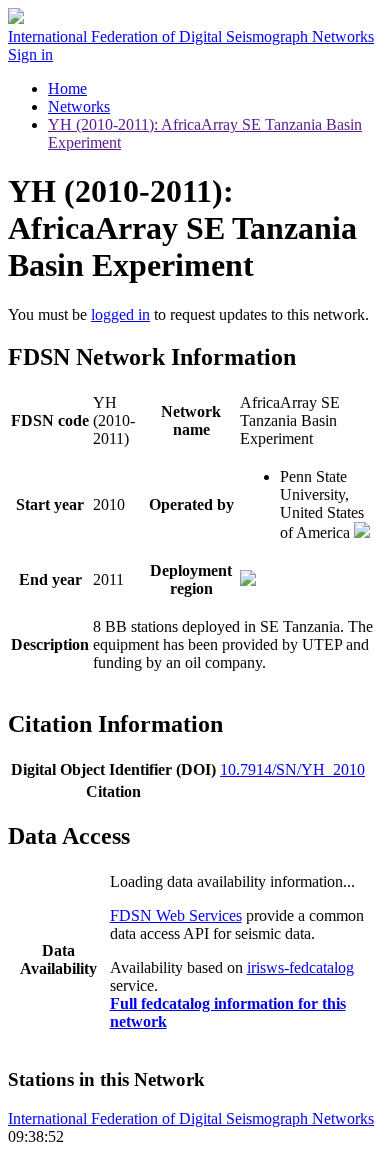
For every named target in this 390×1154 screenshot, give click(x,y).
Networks (79, 106)
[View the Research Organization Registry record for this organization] (362, 532)
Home (67, 88)
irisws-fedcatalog (300, 967)
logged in (120, 314)
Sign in (30, 54)
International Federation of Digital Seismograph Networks (191, 1118)
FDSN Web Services (176, 915)
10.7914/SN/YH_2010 (292, 769)
